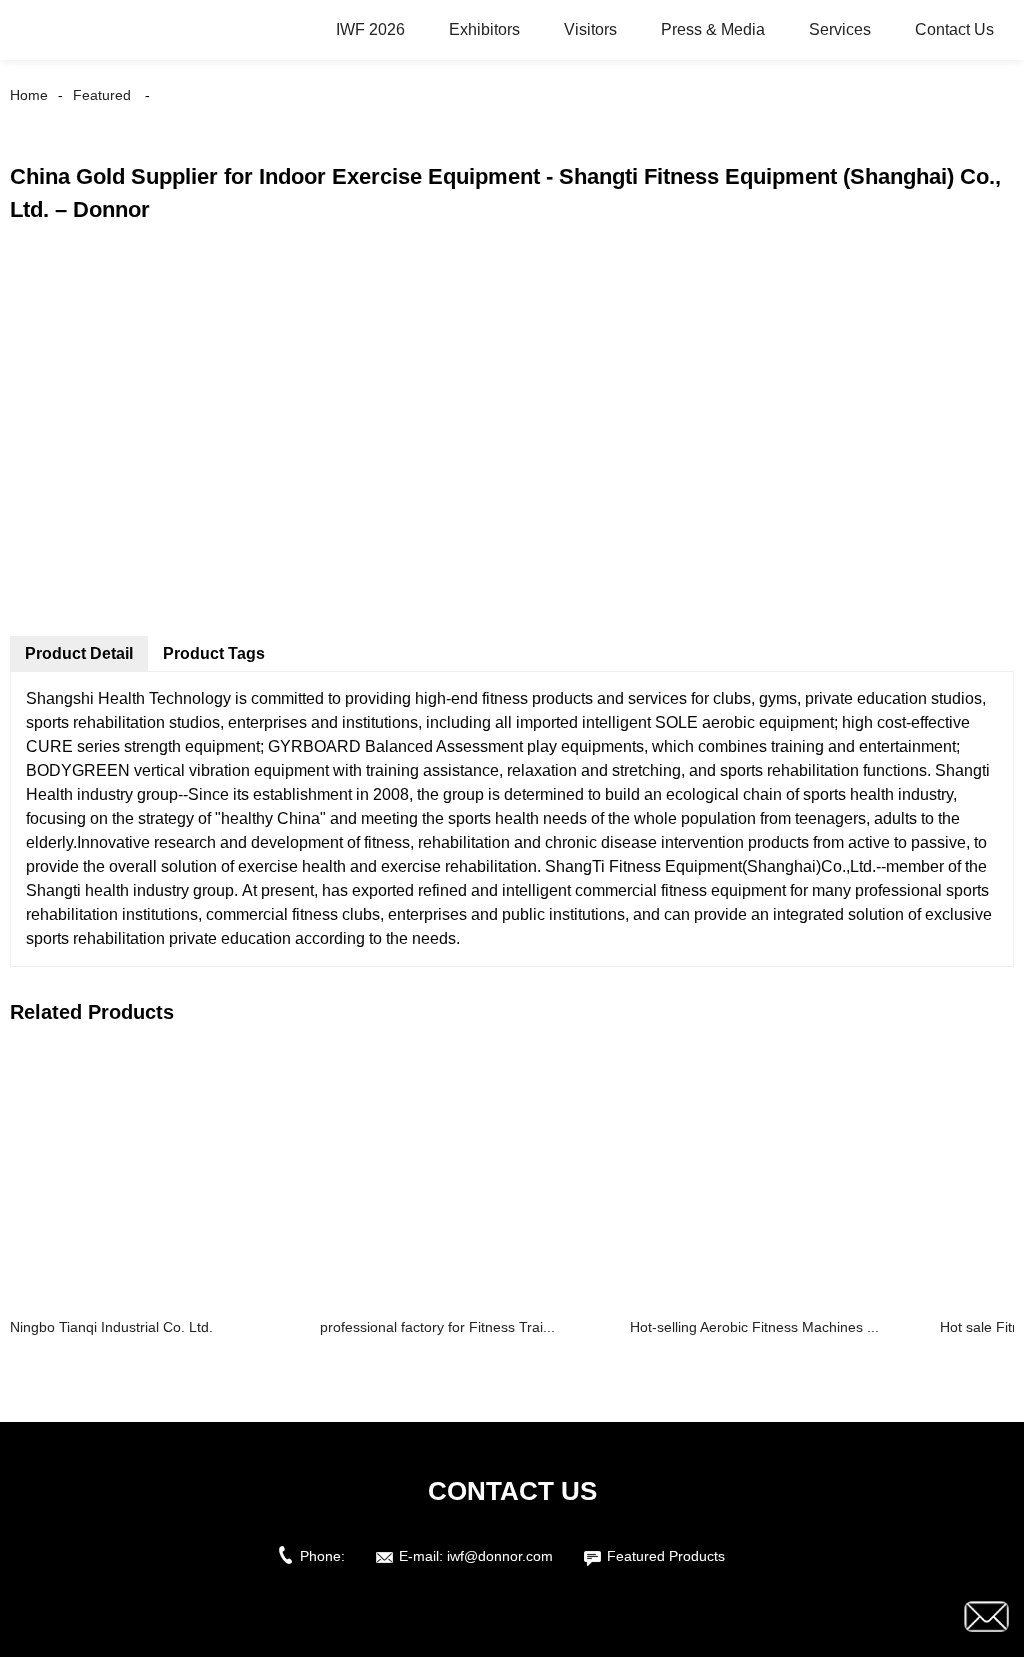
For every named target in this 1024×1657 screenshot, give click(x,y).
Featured (102, 95)
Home (29, 95)
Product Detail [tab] (79, 653)
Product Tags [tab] (214, 653)
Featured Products (666, 1556)
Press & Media (713, 29)
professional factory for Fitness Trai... (437, 1327)
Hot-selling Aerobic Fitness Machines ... (754, 1327)
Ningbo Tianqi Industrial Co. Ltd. (111, 1327)
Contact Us (954, 29)
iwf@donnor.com (500, 1556)
